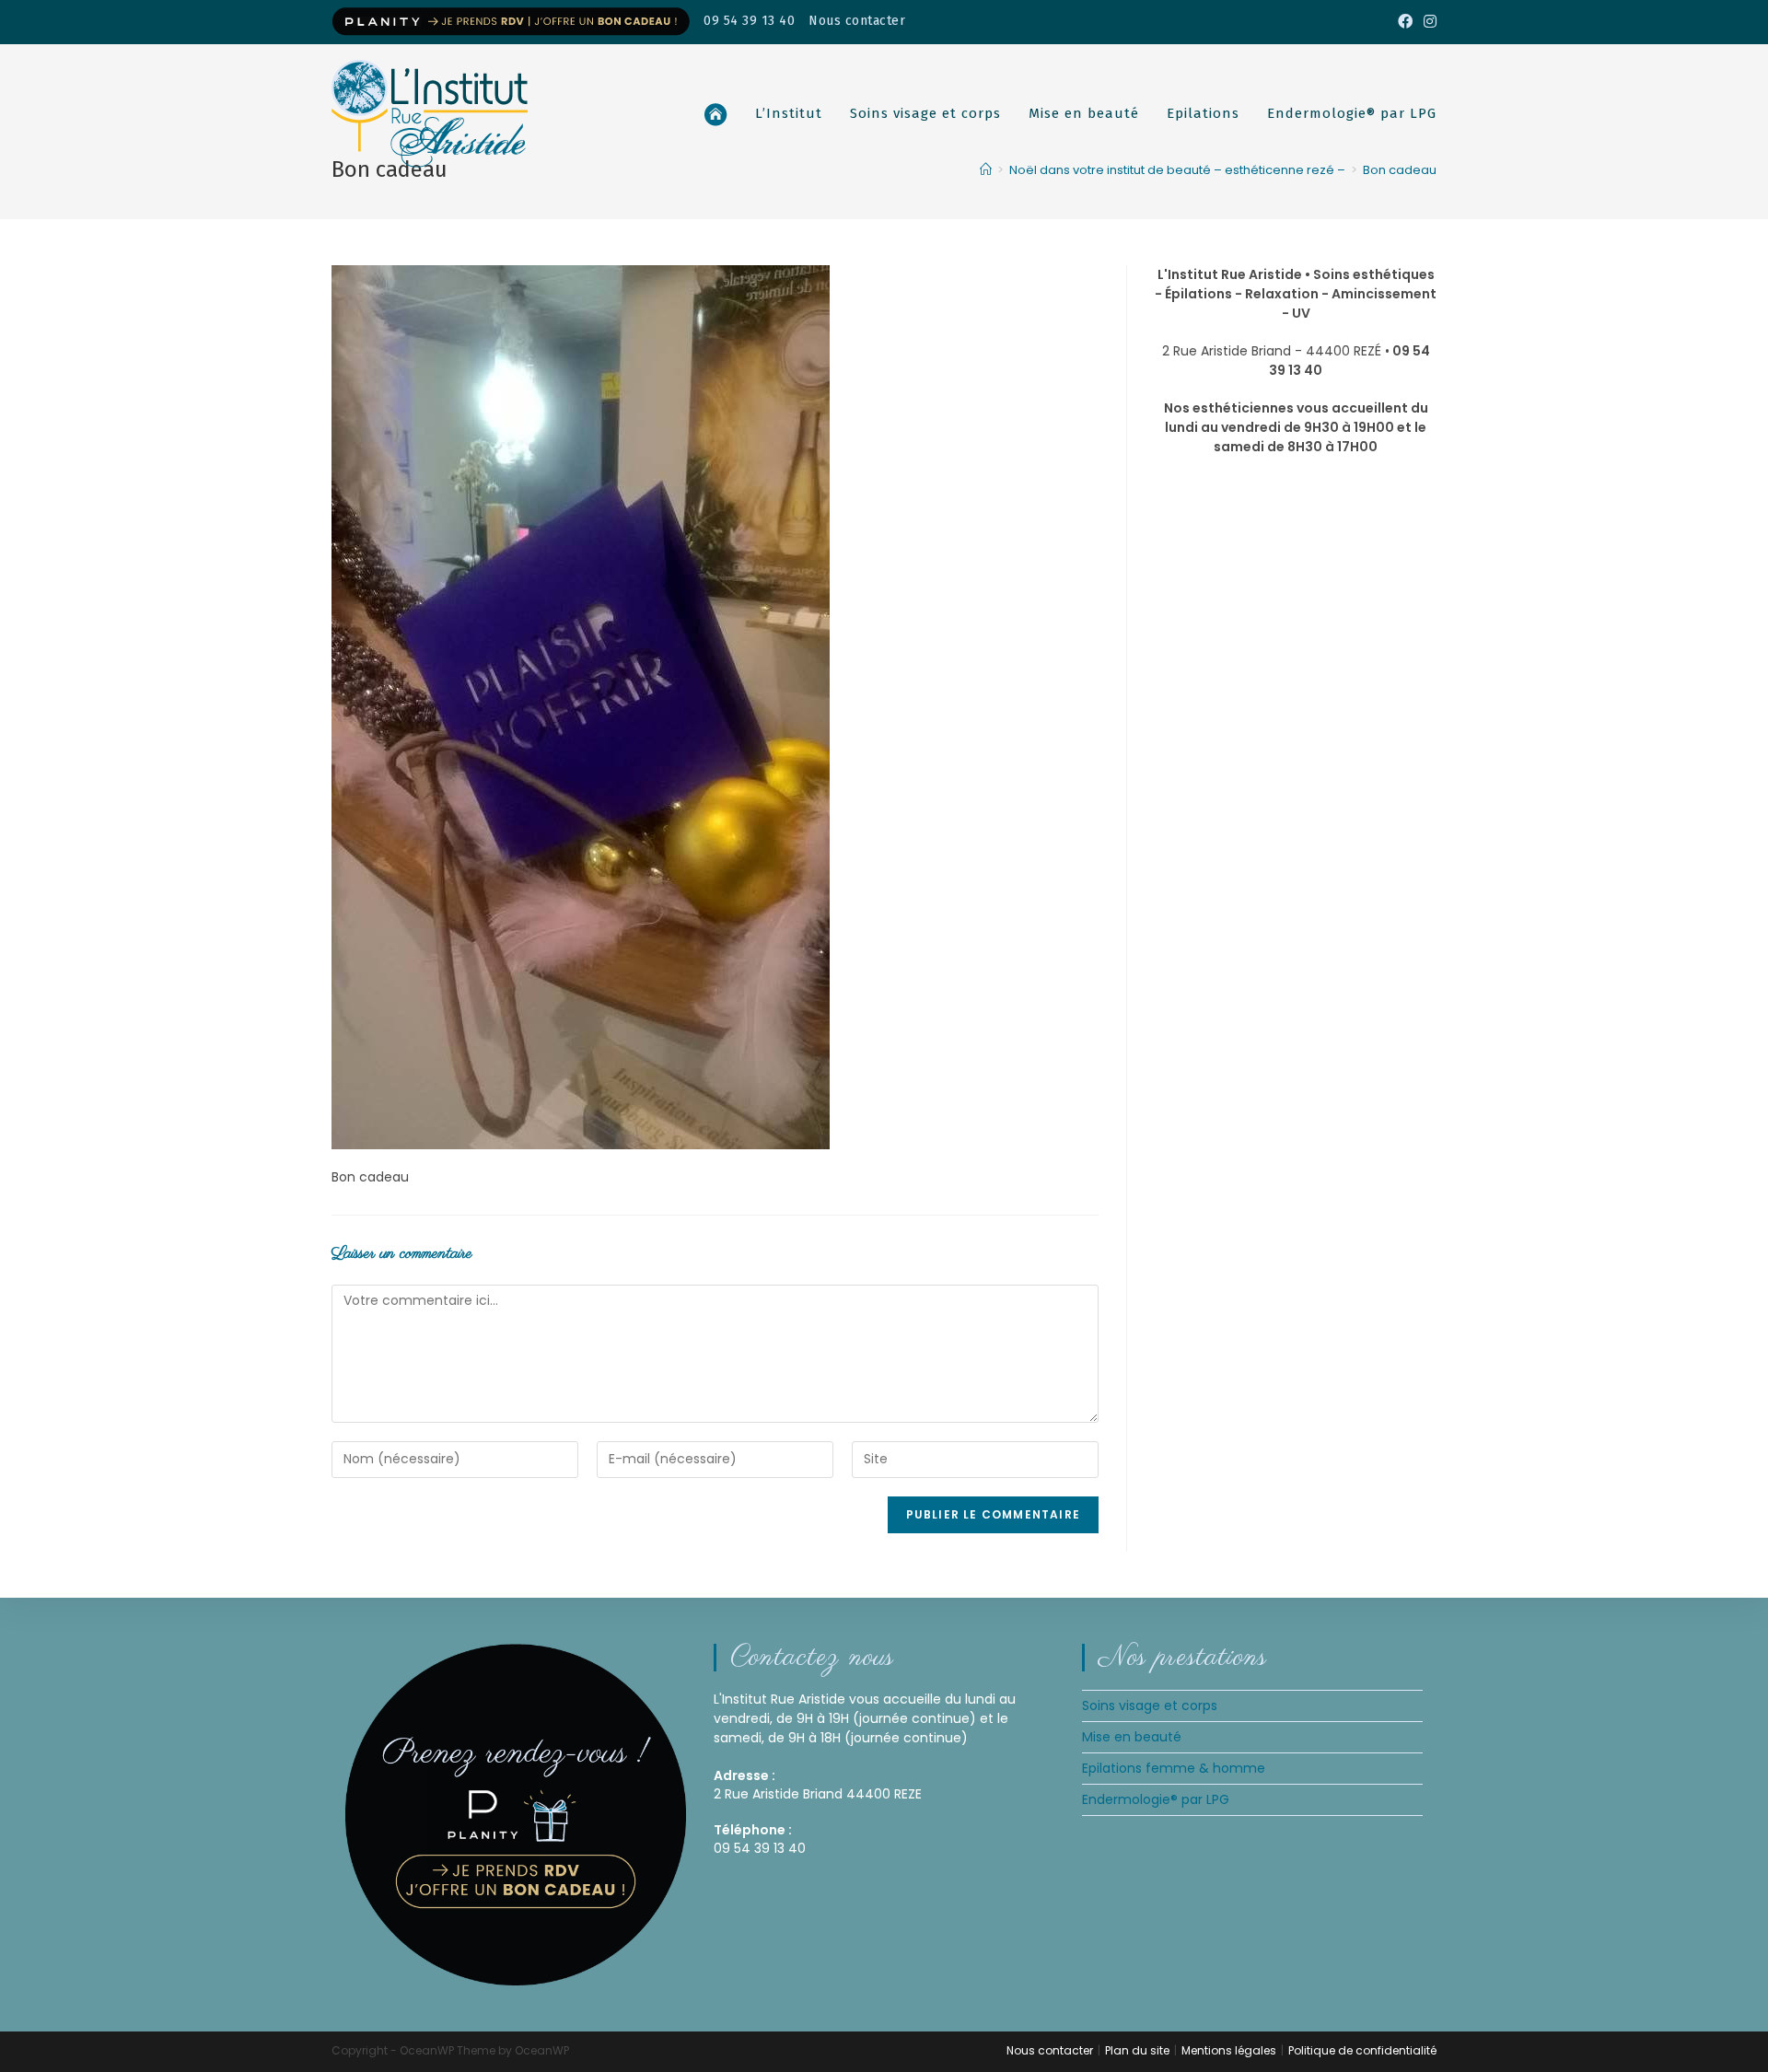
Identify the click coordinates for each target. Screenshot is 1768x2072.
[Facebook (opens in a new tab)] (1405, 22)
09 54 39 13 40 (749, 21)
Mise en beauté (1132, 1737)
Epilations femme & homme (1174, 1768)
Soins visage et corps (1150, 1705)
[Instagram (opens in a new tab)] (1427, 22)
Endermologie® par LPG (1156, 1799)
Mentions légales (1229, 2050)
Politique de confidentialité (1362, 2050)
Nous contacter (857, 21)
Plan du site (1137, 2050)
